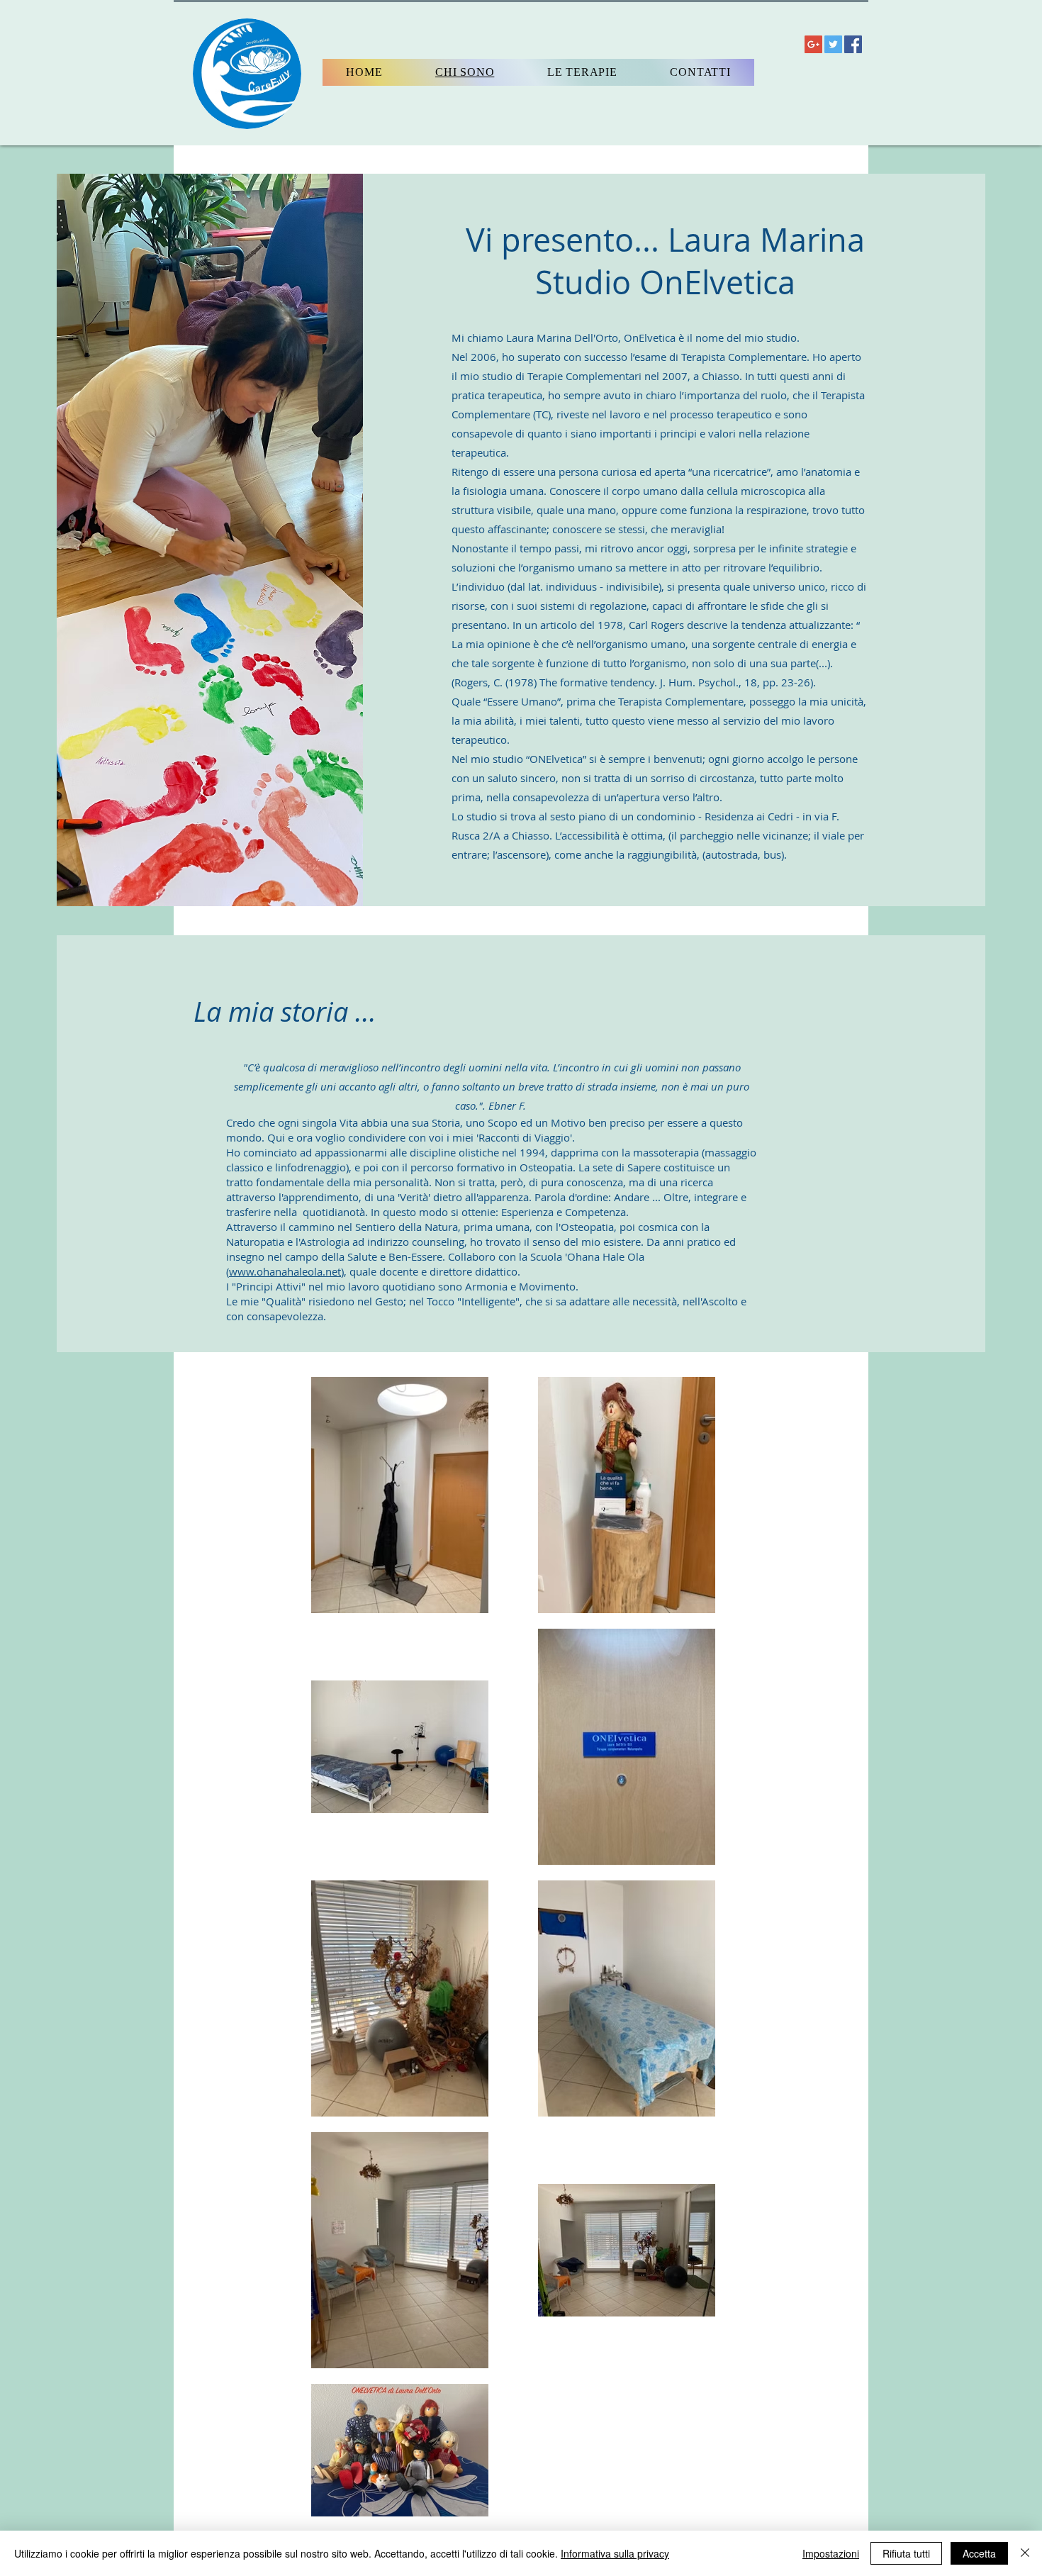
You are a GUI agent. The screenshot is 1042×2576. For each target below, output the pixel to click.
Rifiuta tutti (906, 2553)
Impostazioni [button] (831, 2553)
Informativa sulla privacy (615, 2553)
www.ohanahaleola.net (285, 1271)
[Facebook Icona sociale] (853, 44)
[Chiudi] (1025, 2553)
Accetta (979, 2553)
